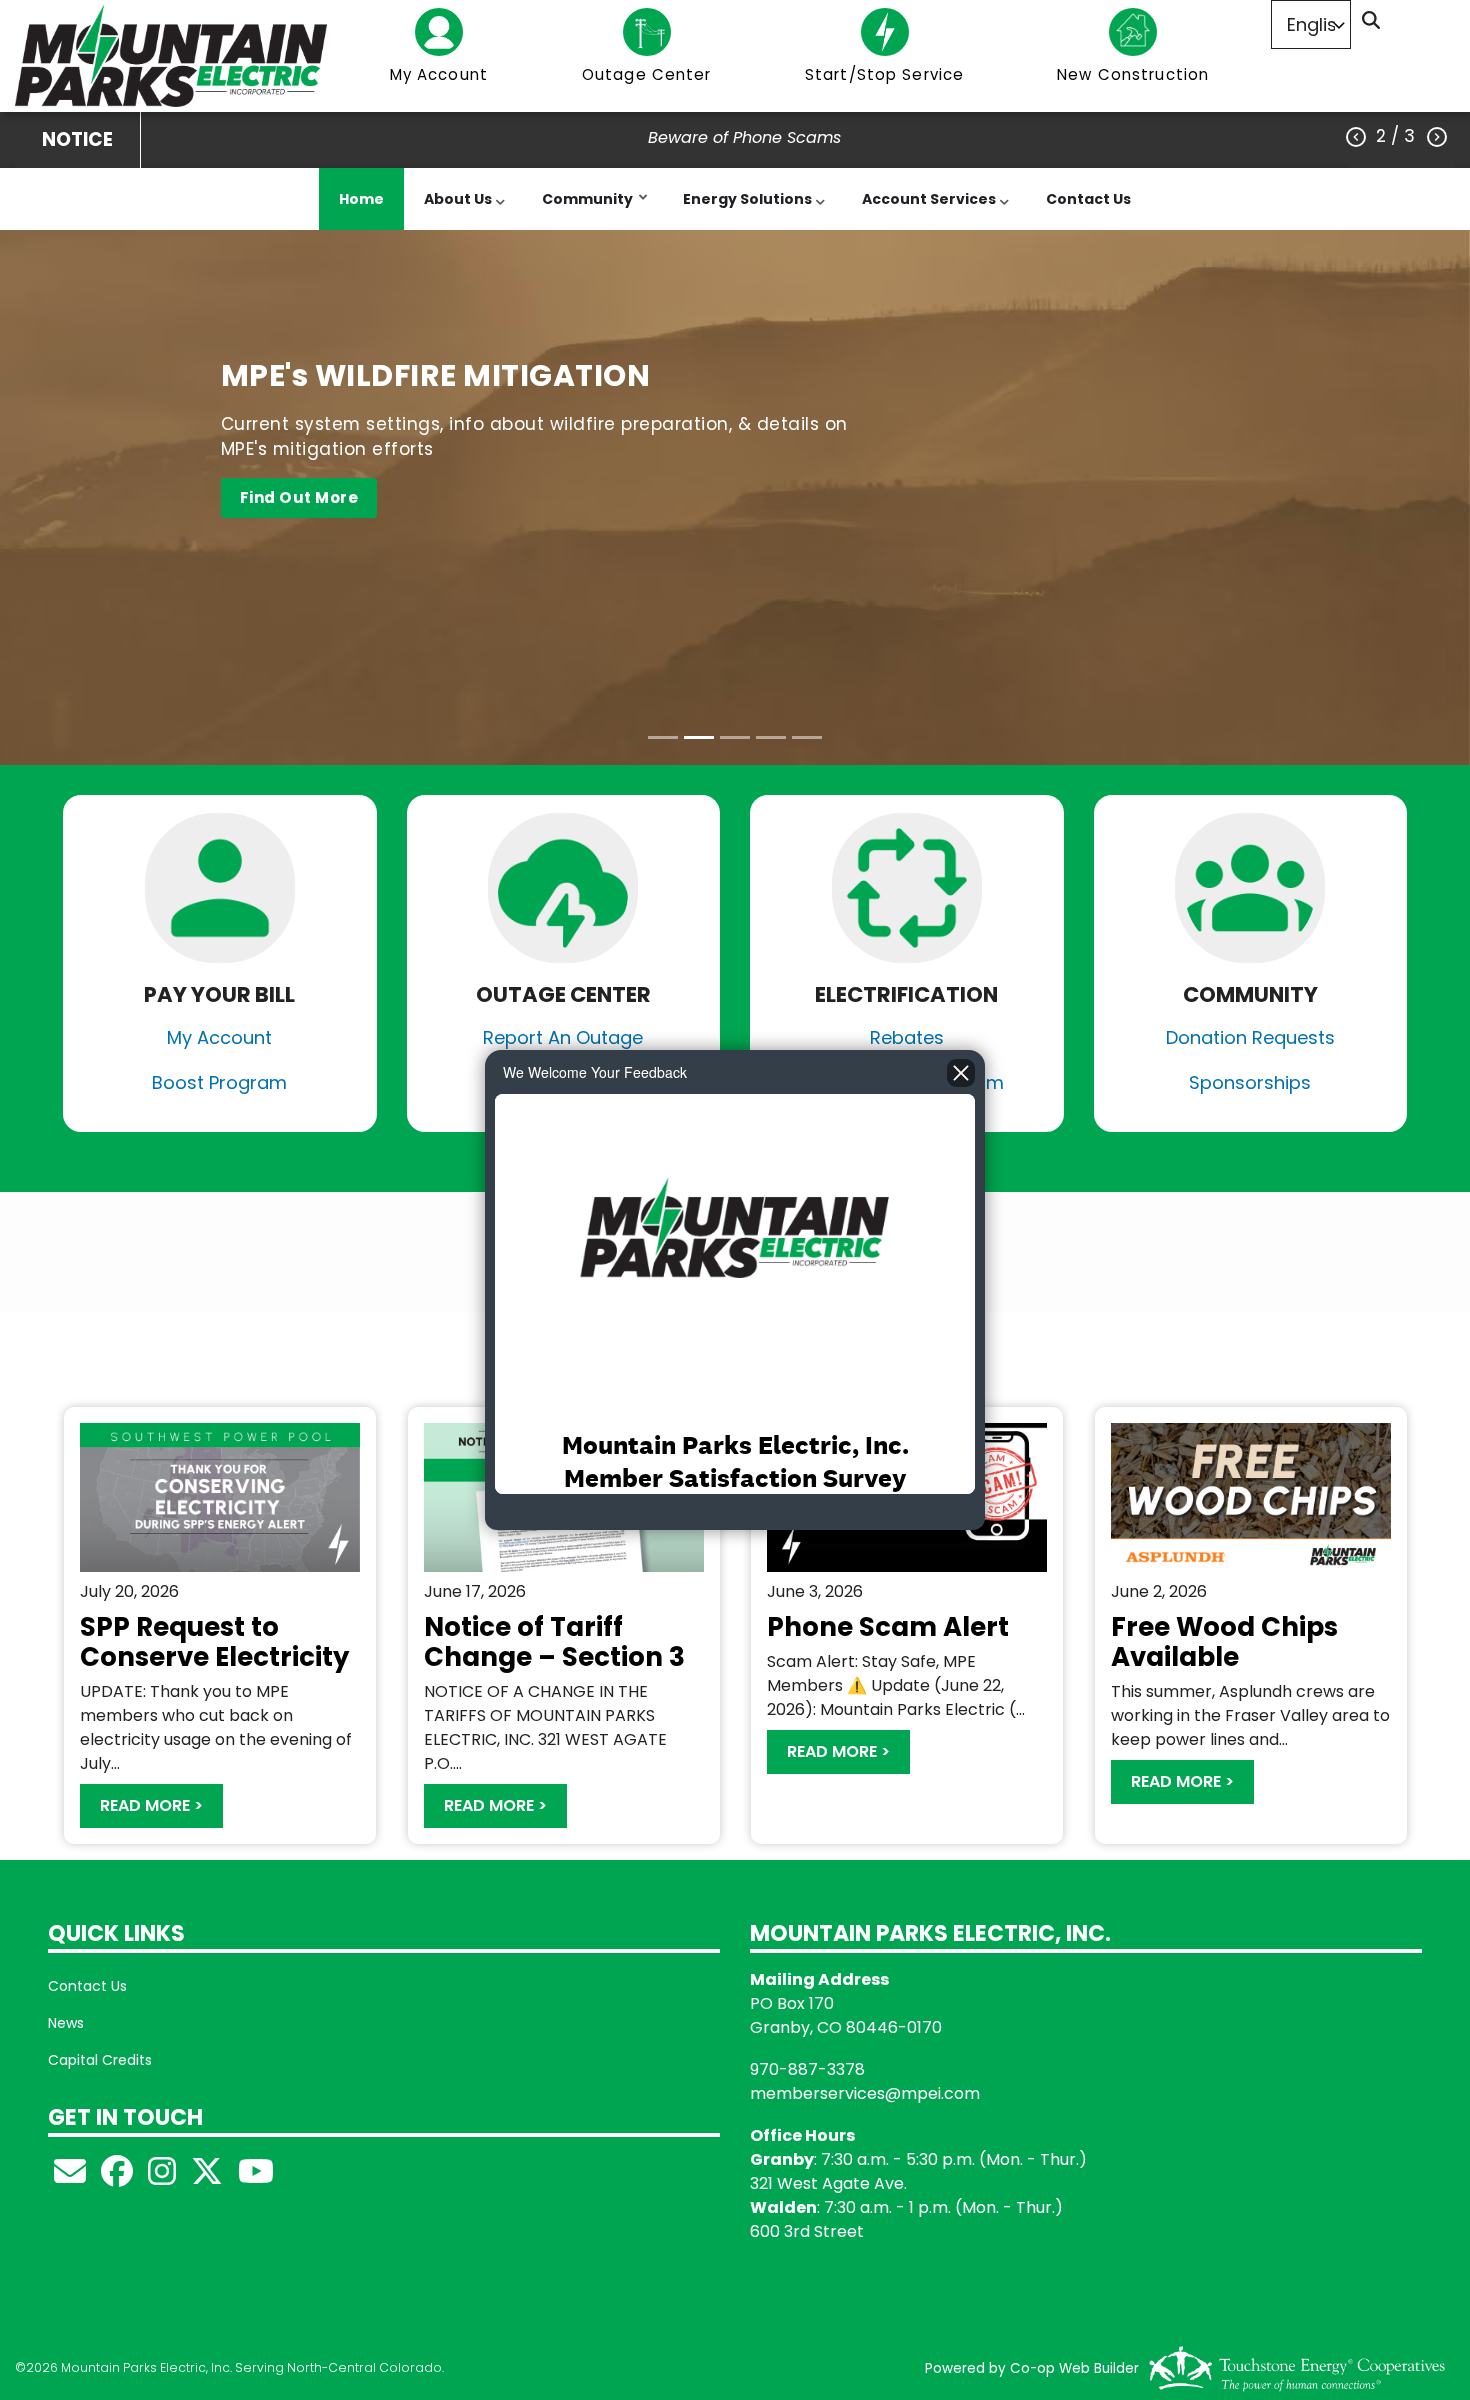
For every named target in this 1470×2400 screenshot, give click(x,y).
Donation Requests (1250, 1037)
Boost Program (219, 1082)
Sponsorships (1250, 1082)
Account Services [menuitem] (924, 209)
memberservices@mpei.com (865, 2093)
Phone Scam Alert (888, 1627)
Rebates (907, 1037)
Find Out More (298, 497)
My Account (219, 1037)
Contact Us (87, 1986)
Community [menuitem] (582, 209)
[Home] (171, 56)
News (66, 2023)
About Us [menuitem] (453, 209)
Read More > (151, 1805)
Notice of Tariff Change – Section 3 (554, 1642)
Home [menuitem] (361, 199)
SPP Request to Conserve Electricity (214, 1642)
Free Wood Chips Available (1224, 1642)
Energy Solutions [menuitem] (742, 209)
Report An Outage (563, 1037)
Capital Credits (100, 2060)
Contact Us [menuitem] (1088, 199)
